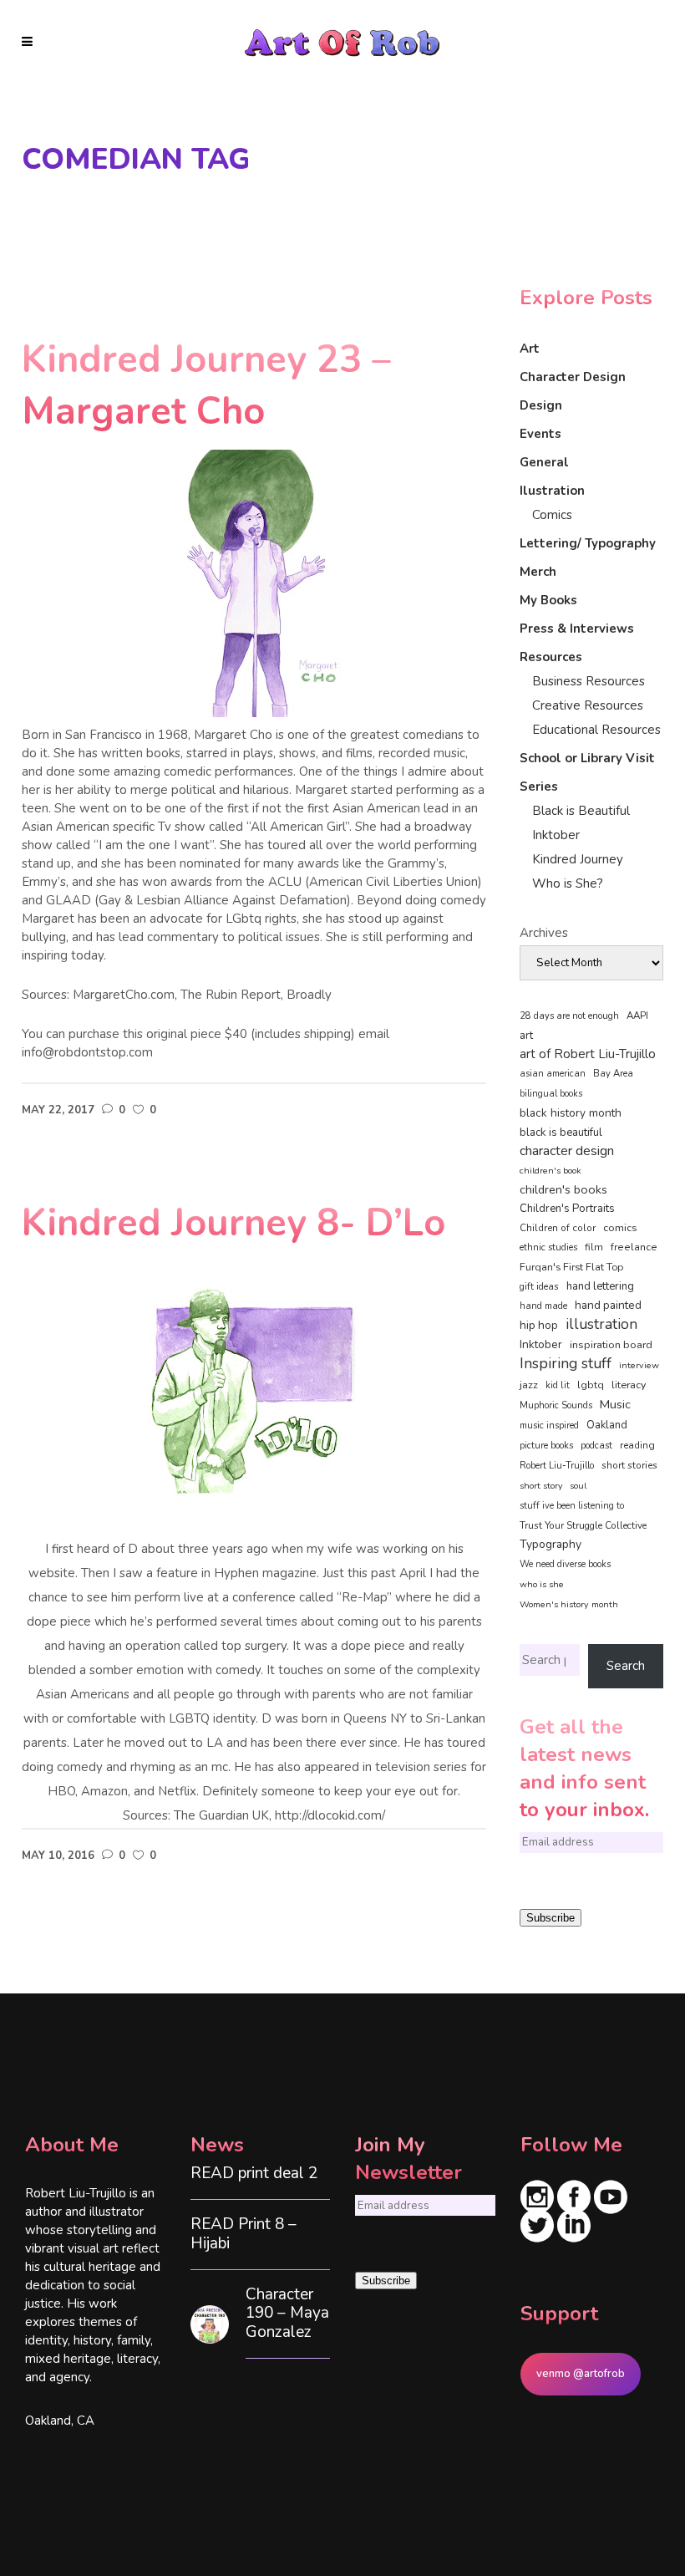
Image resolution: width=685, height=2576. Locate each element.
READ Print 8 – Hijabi (244, 2234)
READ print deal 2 (254, 2174)
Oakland (607, 1425)
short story (541, 1486)
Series (539, 787)
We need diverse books (565, 1564)
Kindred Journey (578, 859)
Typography (551, 1544)
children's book (551, 1171)
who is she (542, 1584)
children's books (563, 1189)
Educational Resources (596, 730)
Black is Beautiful (581, 811)
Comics (552, 515)
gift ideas (539, 1286)
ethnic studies (548, 1247)
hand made (543, 1306)
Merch (538, 572)
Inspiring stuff (566, 1363)
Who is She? (568, 883)
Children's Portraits (567, 1209)
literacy (629, 1385)
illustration (601, 1325)
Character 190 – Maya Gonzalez (287, 2314)
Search (626, 1666)
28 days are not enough (569, 1016)
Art (530, 349)
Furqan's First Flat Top (571, 1267)
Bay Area (613, 1074)
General (544, 462)
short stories (629, 1465)
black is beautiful (561, 1133)
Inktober (556, 835)
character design (567, 1151)
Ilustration (552, 491)
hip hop (539, 1325)
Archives (544, 933)
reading (637, 1445)
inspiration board (611, 1345)
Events (540, 434)
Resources (551, 657)
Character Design (573, 377)
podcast (596, 1446)
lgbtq (591, 1385)
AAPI (637, 1016)
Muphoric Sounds (556, 1405)
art (526, 1036)
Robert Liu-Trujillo (557, 1466)
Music (615, 1404)
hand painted (608, 1305)
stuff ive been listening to (572, 1506)
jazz (529, 1385)
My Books (548, 600)
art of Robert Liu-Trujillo (588, 1054)
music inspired (549, 1425)
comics (620, 1227)
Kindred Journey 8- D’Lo (233, 1223)
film (594, 1247)
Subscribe (551, 1918)
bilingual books (551, 1094)
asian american (553, 1074)
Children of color (558, 1228)
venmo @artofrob (581, 2374)
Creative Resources (588, 705)
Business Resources (589, 681)
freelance (634, 1247)
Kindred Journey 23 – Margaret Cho (206, 386)
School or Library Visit (587, 758)
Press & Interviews (577, 629)
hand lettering (600, 1286)
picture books (546, 1446)
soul (578, 1486)
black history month (571, 1113)
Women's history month (569, 1604)
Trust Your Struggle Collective (583, 1525)
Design (541, 405)
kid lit (558, 1385)
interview (639, 1365)
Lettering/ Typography (588, 543)
